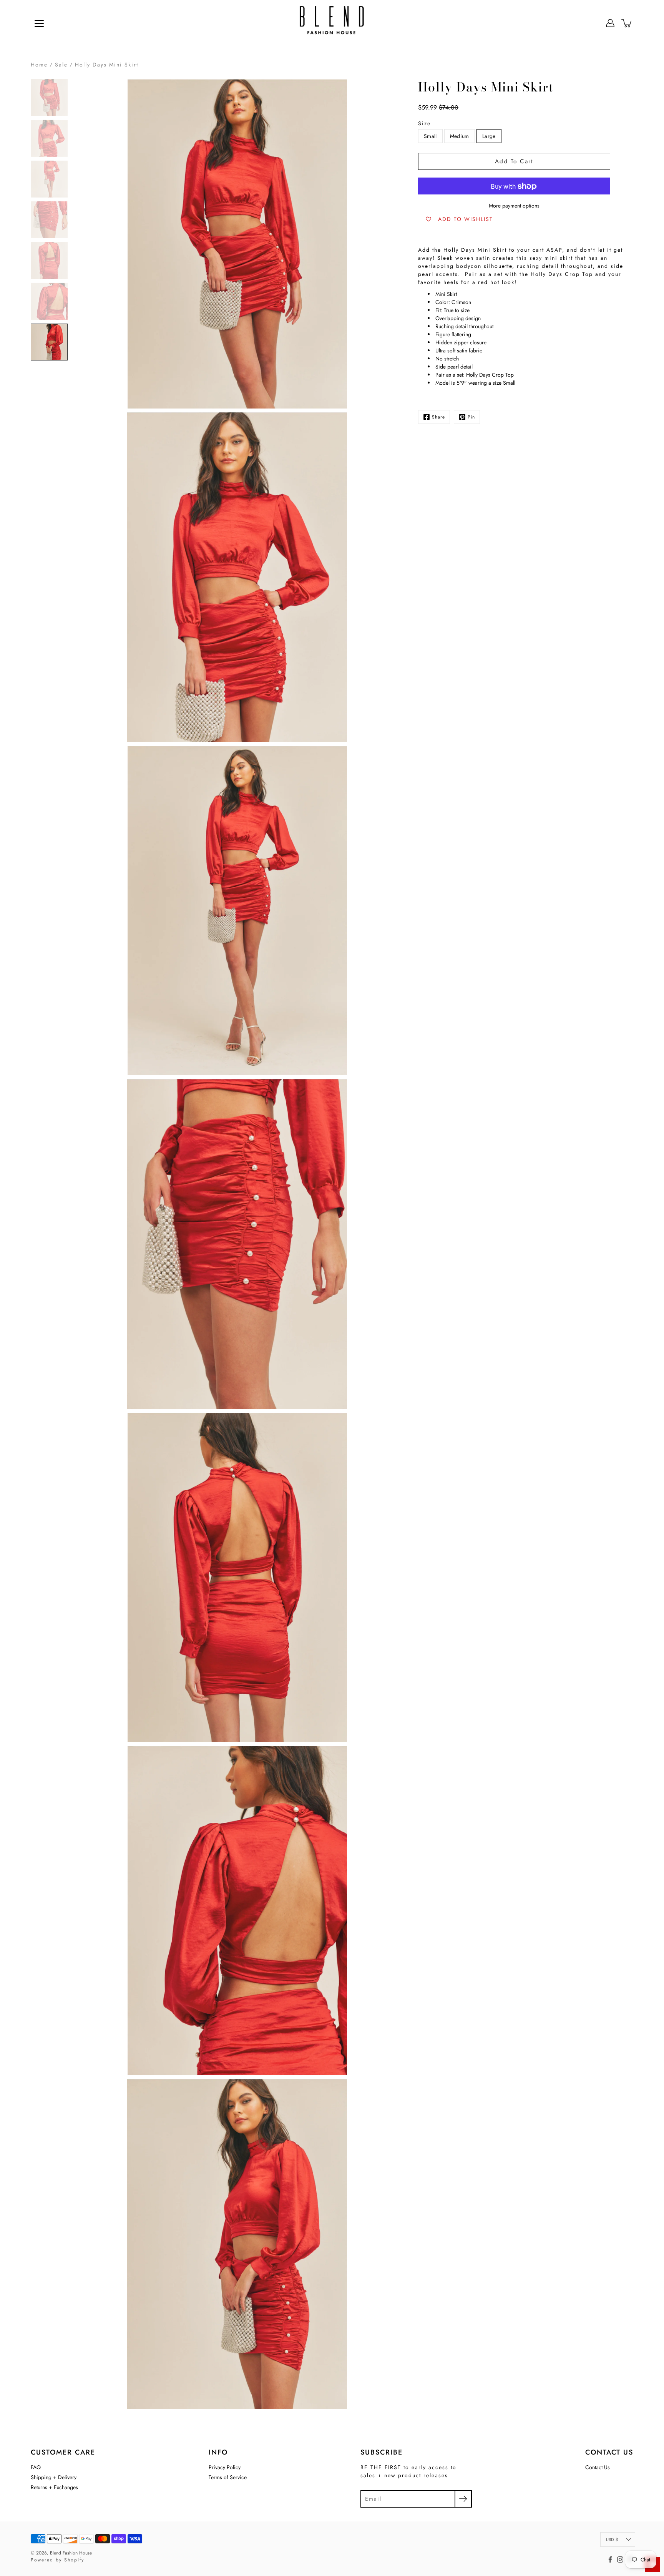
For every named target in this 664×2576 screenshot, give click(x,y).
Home (39, 65)
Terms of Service (228, 2477)
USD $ (612, 2539)
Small (430, 136)
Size (424, 123)
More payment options (514, 206)
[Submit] (463, 2499)
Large (489, 136)
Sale (61, 65)
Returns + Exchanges (54, 2487)
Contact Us (598, 2467)
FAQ (36, 2467)
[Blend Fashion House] (332, 23)
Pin (471, 417)
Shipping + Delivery (54, 2477)
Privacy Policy (225, 2467)
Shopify (74, 2560)
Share (438, 417)
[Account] (610, 23)
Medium (460, 136)
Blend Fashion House (71, 2553)
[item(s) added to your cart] (627, 23)
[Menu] (39, 23)
